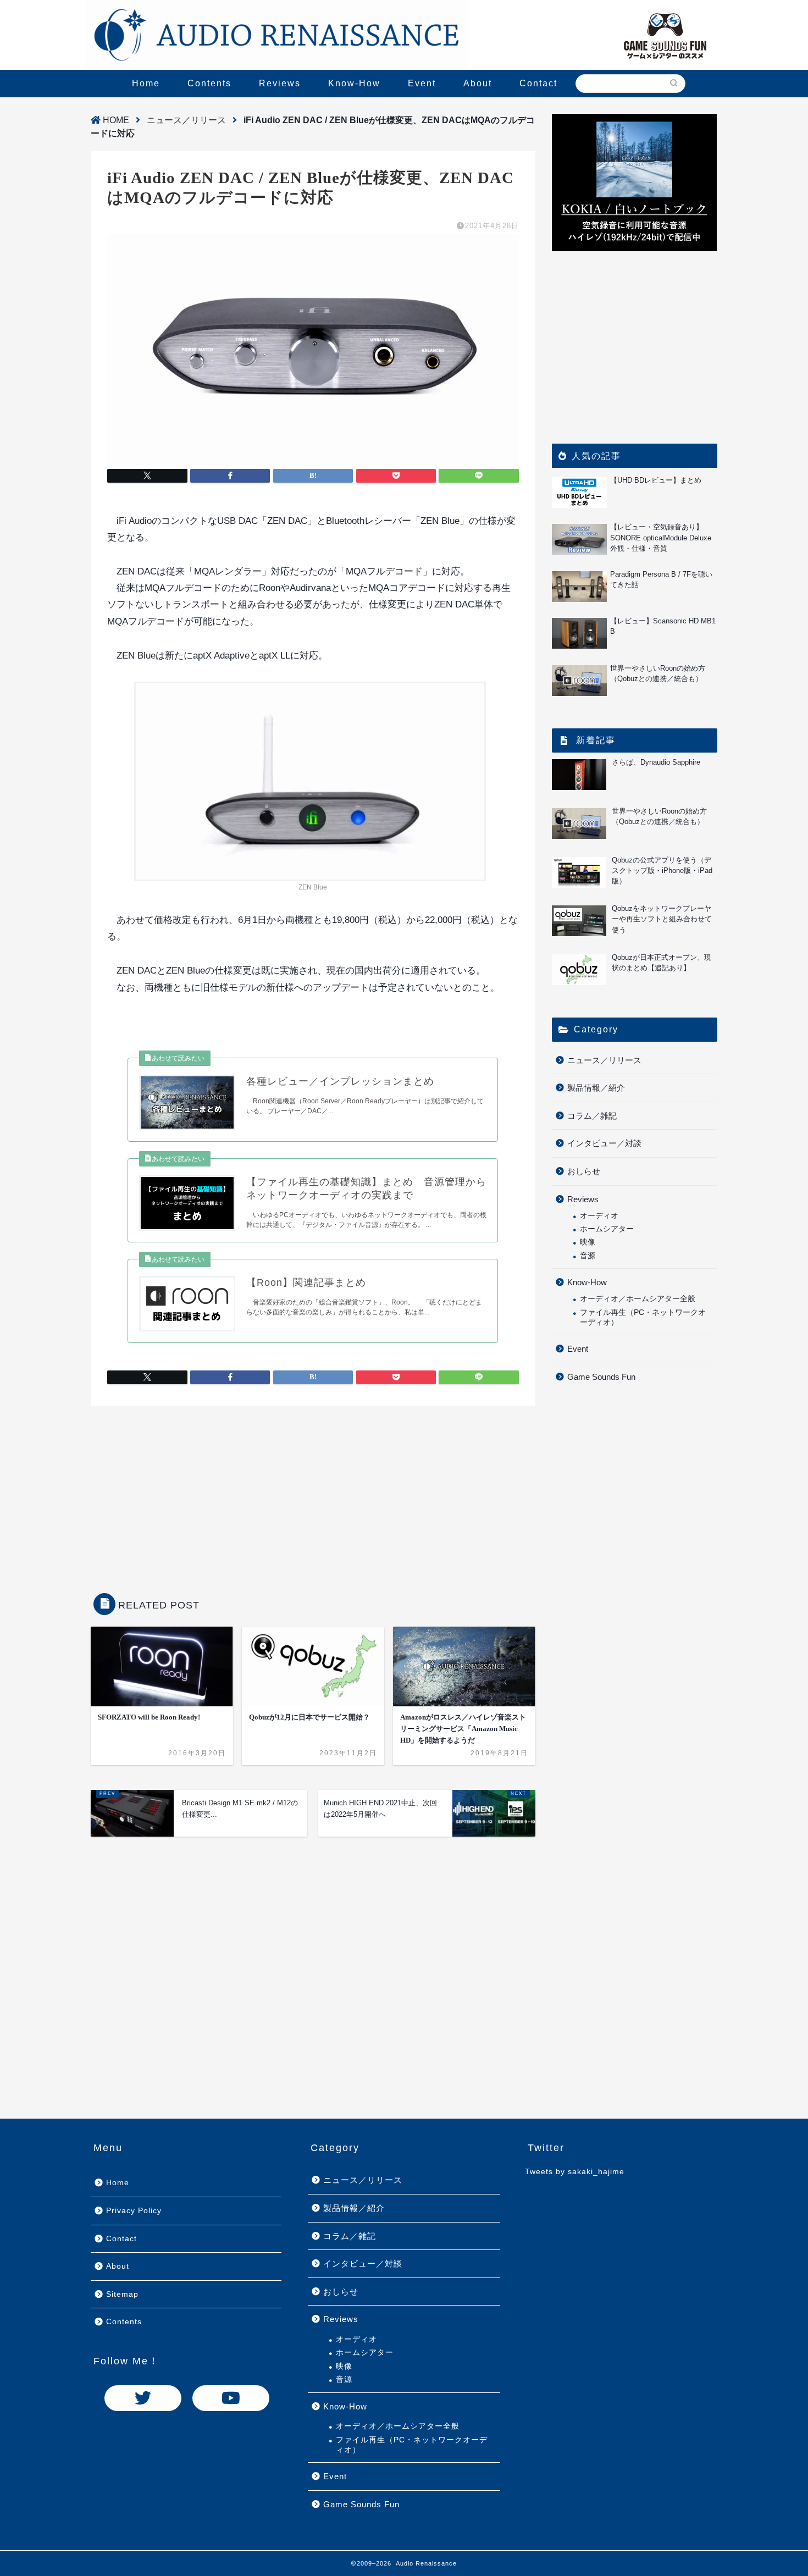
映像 (588, 1242)
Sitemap (122, 2294)
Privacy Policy (134, 2211)
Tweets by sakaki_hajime (575, 2172)
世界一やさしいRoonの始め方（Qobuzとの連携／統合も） (658, 673)
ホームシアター (607, 1229)
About (478, 83)
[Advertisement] (313, 1494)
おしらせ (584, 1171)
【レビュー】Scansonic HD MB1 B (663, 626)
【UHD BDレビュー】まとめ (656, 480)
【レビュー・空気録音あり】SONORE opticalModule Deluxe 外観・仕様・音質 (664, 537)
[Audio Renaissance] (276, 35)
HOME (115, 120)
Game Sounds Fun (601, 1377)
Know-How (354, 83)
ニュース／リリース (186, 120)
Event (422, 83)
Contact (538, 83)
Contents (209, 83)
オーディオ (599, 1216)
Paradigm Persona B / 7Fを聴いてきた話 (661, 579)
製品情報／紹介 (596, 1088)
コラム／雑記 (592, 1116)
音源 (588, 1256)
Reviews (280, 83)
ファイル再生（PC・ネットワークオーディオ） (643, 1317)
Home (146, 83)
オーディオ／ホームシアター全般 (638, 1299)
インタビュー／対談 (604, 1143)
